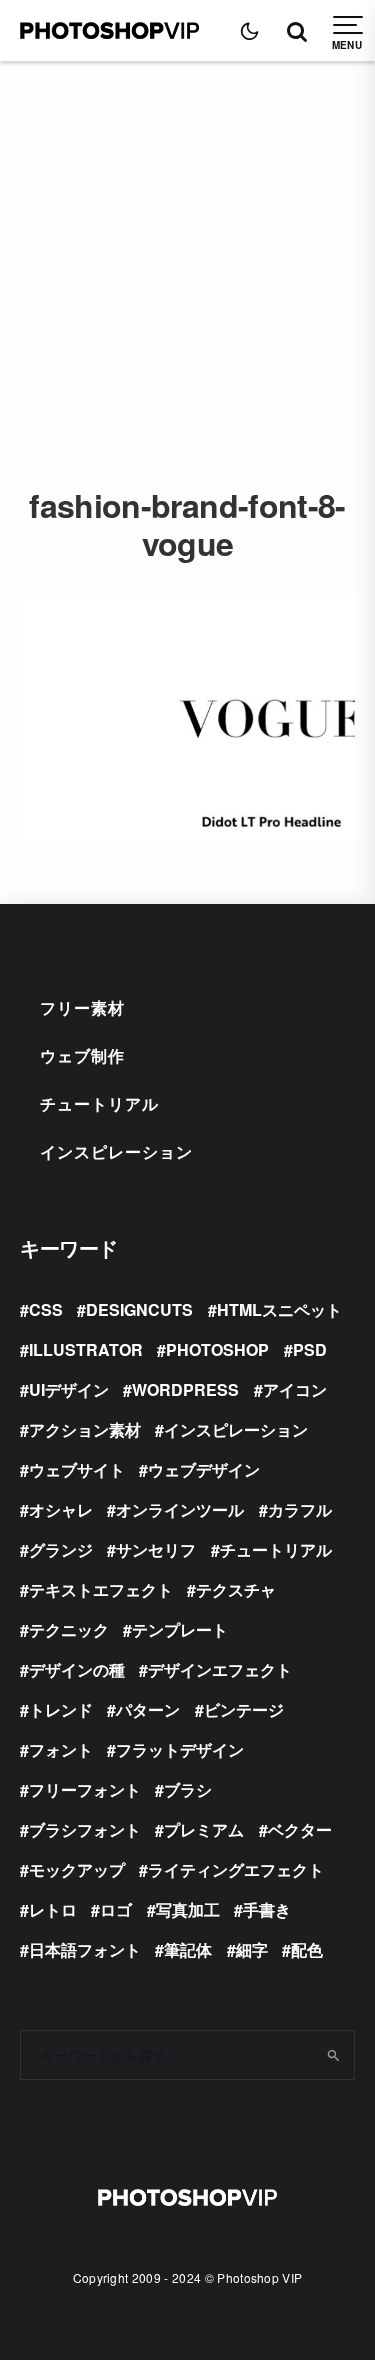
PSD (310, 1349)
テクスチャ (236, 1589)
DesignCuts (139, 1309)
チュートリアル (99, 1103)
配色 (307, 1949)
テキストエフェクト (101, 1589)
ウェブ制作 (82, 1055)
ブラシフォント (85, 1829)
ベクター (300, 1829)
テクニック (69, 1629)
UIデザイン (69, 1389)
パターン (148, 1709)
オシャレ (61, 1509)
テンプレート (180, 1629)
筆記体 (188, 1949)
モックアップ (77, 1869)
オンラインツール (180, 1509)
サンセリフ (156, 1549)
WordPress (185, 1389)
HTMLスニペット (279, 1309)
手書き (267, 1909)
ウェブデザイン (204, 1469)
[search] (332, 2055)
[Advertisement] (187, 258)
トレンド (61, 1709)
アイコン (295, 1389)
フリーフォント (85, 1789)
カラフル (300, 1509)
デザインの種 (77, 1669)
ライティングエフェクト (236, 1869)
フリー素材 (82, 1007)
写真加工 (188, 1909)
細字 (252, 1949)
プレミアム (204, 1829)
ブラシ (188, 1789)
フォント (61, 1749)
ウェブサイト (77, 1469)
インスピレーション (116, 1151)
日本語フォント (85, 1949)
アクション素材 (85, 1429)
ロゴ (116, 1909)
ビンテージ (244, 1709)
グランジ (61, 1549)
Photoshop (217, 1349)
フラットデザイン (180, 1749)
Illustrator (86, 1349)
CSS (46, 1309)
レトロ (53, 1909)
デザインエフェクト (220, 1669)
